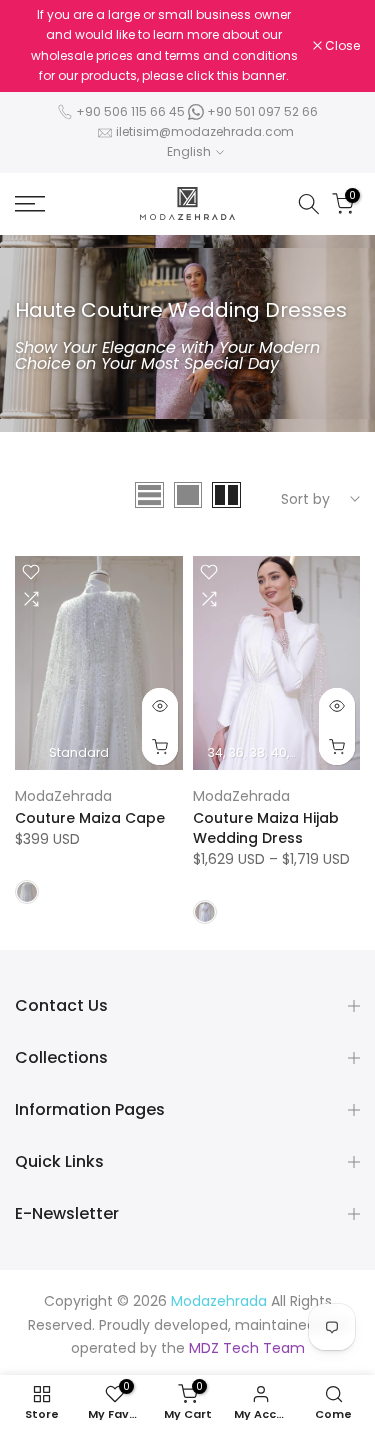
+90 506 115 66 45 (130, 111)
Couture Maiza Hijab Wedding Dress (266, 828)
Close (341, 46)
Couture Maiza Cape (90, 818)
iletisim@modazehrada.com (205, 131)
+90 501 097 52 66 (261, 111)
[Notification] (164, 46)
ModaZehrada (63, 796)
